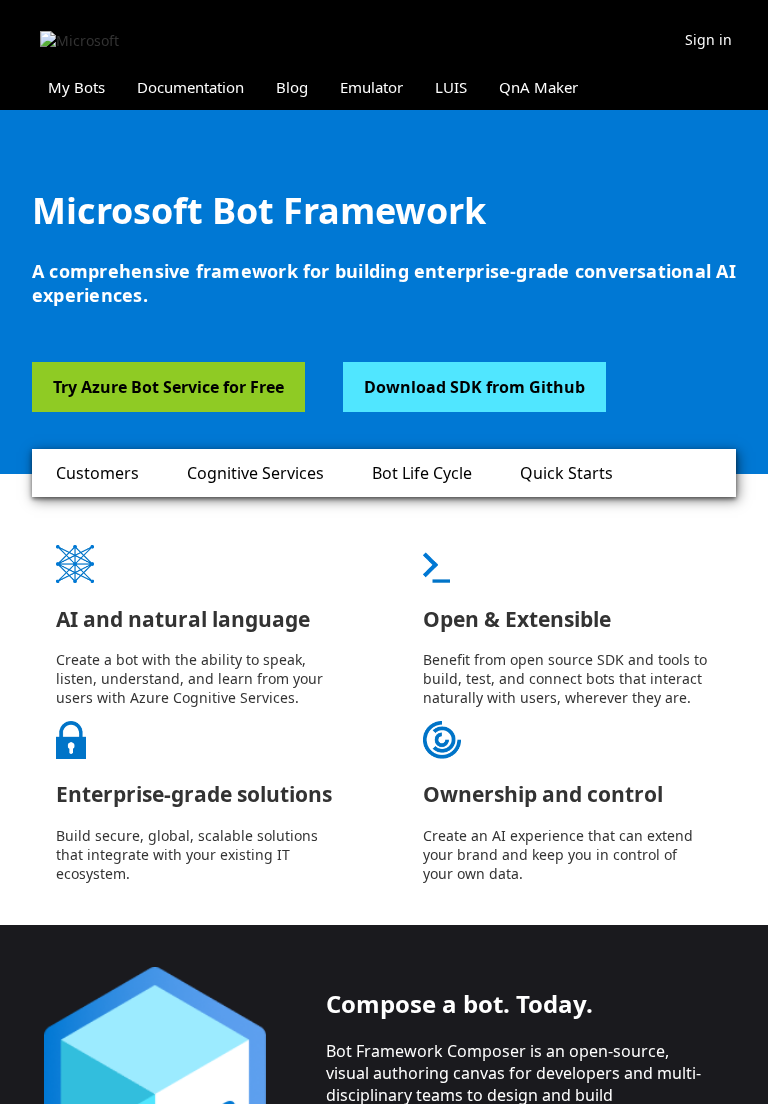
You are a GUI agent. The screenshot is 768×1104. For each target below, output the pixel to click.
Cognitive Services (255, 473)
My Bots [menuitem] (76, 87)
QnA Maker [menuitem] (538, 87)
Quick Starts (566, 473)
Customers (97, 473)
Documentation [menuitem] (190, 87)
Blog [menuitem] (292, 87)
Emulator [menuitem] (371, 87)
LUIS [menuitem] (451, 87)
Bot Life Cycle (422, 473)
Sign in (708, 39)
